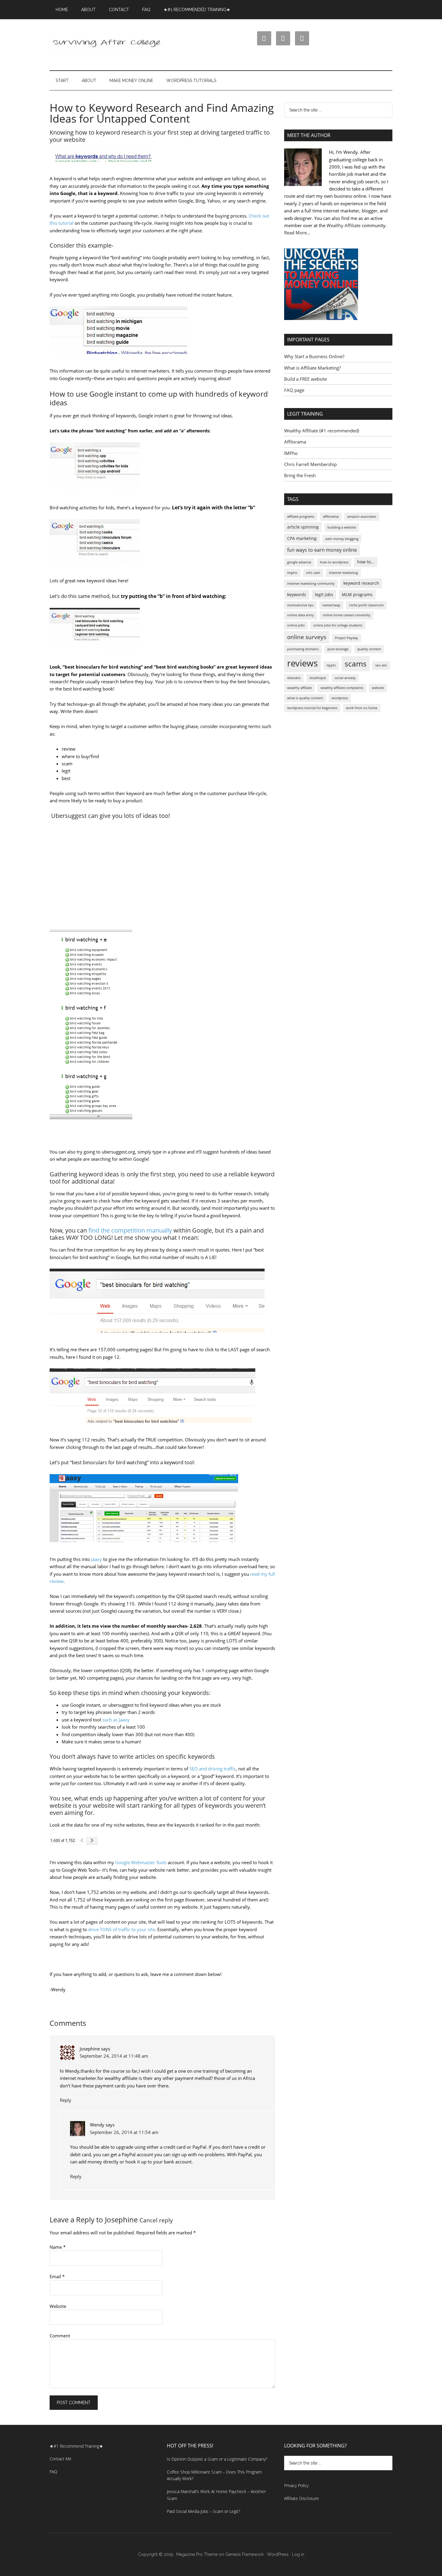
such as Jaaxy (116, 1720)
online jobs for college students (338, 625)
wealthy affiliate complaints (342, 688)
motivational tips (300, 605)
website (378, 688)
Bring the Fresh (300, 475)
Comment (60, 2336)
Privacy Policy (296, 2485)
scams (356, 663)
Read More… (297, 233)
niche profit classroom (366, 605)
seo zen (381, 665)
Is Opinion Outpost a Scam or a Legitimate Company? (217, 2459)
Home (62, 10)
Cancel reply (156, 2220)
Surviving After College (107, 45)
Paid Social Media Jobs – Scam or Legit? (204, 2511)
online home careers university (347, 615)
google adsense (299, 562)
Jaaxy (97, 1559)
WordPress (278, 2554)
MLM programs (357, 594)
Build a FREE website (305, 379)
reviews (302, 663)
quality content (369, 649)
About (88, 10)
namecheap (331, 605)
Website (58, 2306)
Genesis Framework (244, 2554)
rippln (331, 665)
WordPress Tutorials (191, 81)
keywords (297, 594)
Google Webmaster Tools (141, 1862)
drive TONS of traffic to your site (121, 1929)
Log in (298, 2554)
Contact (119, 10)
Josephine (121, 2219)
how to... (366, 562)
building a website (342, 527)
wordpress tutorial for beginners (312, 708)
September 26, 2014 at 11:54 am (124, 2132)
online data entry (301, 615)
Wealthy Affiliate (344, 225)
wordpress (340, 698)
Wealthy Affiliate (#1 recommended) (322, 431)
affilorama (331, 517)
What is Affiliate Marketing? (312, 368)
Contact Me (61, 2459)
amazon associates (362, 517)
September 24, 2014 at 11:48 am (114, 2056)
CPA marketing (302, 538)
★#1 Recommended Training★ (197, 10)
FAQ (146, 10)
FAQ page (294, 390)
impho (292, 573)
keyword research (361, 583)
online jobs (296, 625)
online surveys (307, 637)
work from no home (362, 708)
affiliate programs (301, 517)
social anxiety (345, 678)
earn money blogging (342, 539)
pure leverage (338, 649)
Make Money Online (131, 81)
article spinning (303, 527)
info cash (313, 573)
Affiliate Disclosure (302, 2498)
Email (57, 2276)
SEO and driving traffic (213, 1769)
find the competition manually (130, 1230)
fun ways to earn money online (322, 550)
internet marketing (343, 573)
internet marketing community (311, 584)
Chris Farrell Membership (310, 464)
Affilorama (295, 442)
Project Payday (347, 638)
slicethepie (318, 678)
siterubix (294, 678)
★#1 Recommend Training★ (76, 2446)
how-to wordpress (334, 562)
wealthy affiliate (299, 688)
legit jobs (324, 594)
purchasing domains (303, 649)
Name (58, 2247)
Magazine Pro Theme (197, 2554)
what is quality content (305, 698)
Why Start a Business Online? (314, 356)
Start (62, 81)
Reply (66, 2100)
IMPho (291, 453)
